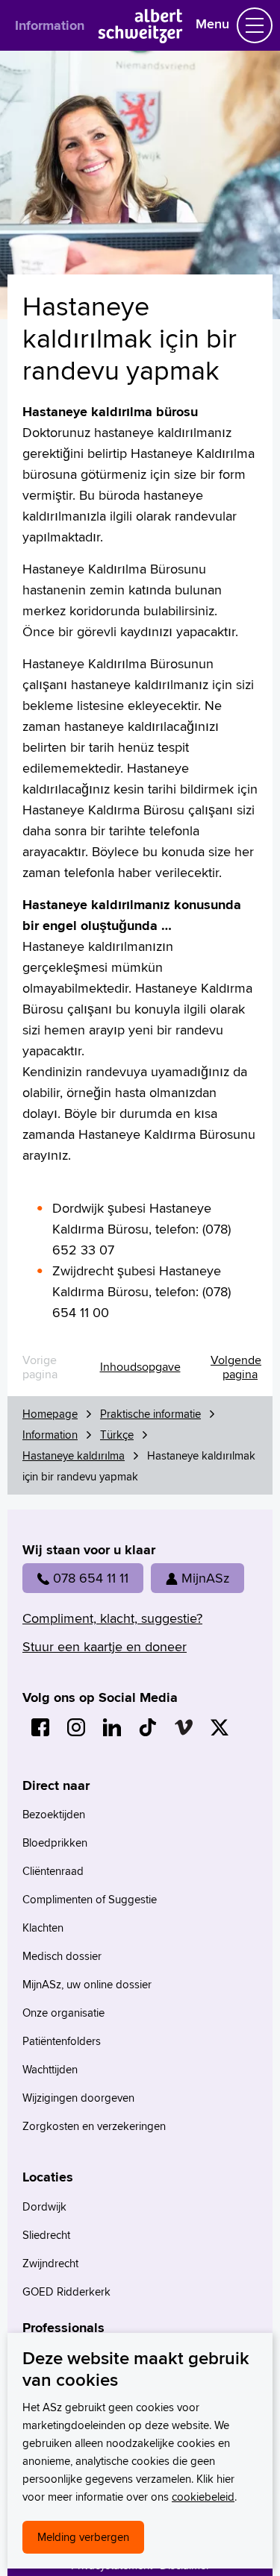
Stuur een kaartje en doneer (105, 1646)
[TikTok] (148, 1727)
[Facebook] (40, 1727)
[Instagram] (76, 1727)
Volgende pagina (236, 1367)
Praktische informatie (150, 1414)
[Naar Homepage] (140, 38)
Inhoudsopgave (140, 1367)
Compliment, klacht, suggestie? (112, 1618)
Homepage (50, 1414)
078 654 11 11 (91, 1578)
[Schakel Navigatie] (255, 25)
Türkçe (117, 1435)
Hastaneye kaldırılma (74, 1455)
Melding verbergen (83, 2537)
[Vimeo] (184, 1727)
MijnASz (205, 1578)
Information (50, 25)
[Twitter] (220, 1727)
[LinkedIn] (112, 1727)
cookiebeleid (203, 2497)
